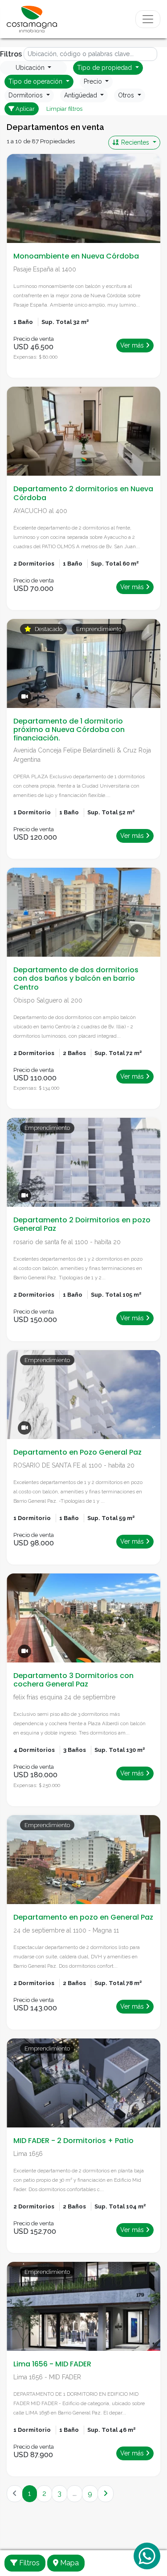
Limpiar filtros (64, 109)
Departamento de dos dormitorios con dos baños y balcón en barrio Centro (76, 978)
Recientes (135, 142)
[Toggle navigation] (148, 19)
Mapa (69, 2563)
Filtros (29, 2563)
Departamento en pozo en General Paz (83, 1917)
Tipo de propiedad (105, 68)
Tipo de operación (36, 81)
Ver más (133, 345)
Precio (94, 81)
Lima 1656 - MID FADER (52, 2364)
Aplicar (24, 109)
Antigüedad (81, 95)
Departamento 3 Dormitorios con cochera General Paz (73, 1680)
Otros (127, 95)
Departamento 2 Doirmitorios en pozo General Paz (82, 1224)
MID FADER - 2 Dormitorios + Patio (73, 2141)
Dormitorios (26, 95)
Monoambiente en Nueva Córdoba (76, 256)
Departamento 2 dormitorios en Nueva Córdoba (83, 493)
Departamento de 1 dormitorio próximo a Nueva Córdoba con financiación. (69, 730)
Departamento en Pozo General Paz (77, 1452)
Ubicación (31, 68)
